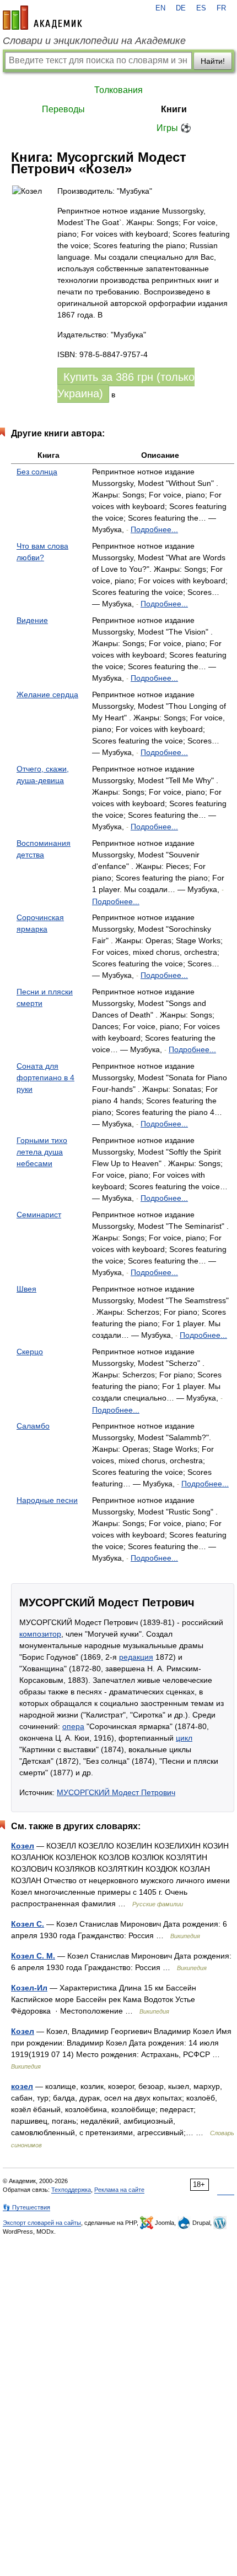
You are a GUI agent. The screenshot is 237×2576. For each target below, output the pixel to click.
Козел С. (28, 1924)
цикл (184, 1738)
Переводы (63, 109)
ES (201, 8)
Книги (174, 109)
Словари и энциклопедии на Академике (94, 41)
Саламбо (33, 1426)
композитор (40, 1634)
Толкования (118, 90)
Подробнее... (154, 529)
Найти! (213, 61)
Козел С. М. (33, 1956)
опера (73, 1726)
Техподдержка (71, 2190)
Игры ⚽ (174, 128)
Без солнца (37, 472)
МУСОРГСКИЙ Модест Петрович (116, 1792)
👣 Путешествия (26, 2207)
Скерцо (30, 1352)
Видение (32, 620)
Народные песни (47, 1500)
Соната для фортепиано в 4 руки (45, 1078)
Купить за (126, 385)
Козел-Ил (29, 1988)
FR (221, 8)
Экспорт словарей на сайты (42, 2223)
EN (160, 8)
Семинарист (39, 1215)
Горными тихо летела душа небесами (42, 1152)
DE (181, 8)
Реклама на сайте (119, 2190)
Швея (26, 1289)
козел (22, 2086)
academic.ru (42, 18)
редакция (136, 1657)
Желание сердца (47, 694)
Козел (23, 1846)
